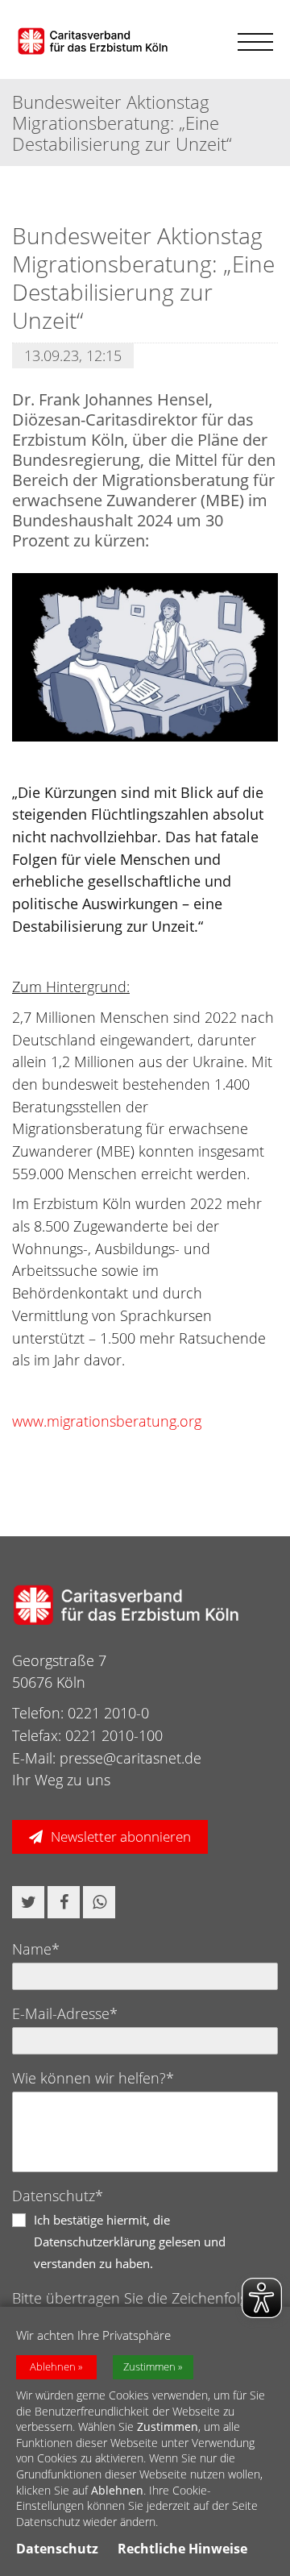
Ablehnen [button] (53, 2367)
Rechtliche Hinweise (182, 2549)
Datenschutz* (58, 2196)
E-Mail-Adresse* (65, 2013)
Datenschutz (57, 2549)
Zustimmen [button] (149, 2367)
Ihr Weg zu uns (61, 1780)
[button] (28, 1902)
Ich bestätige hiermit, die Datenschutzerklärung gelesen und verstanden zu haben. (130, 2242)
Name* (36, 1949)
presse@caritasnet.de (130, 1758)
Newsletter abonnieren (121, 1836)
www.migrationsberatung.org (107, 1421)
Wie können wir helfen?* (93, 2078)
